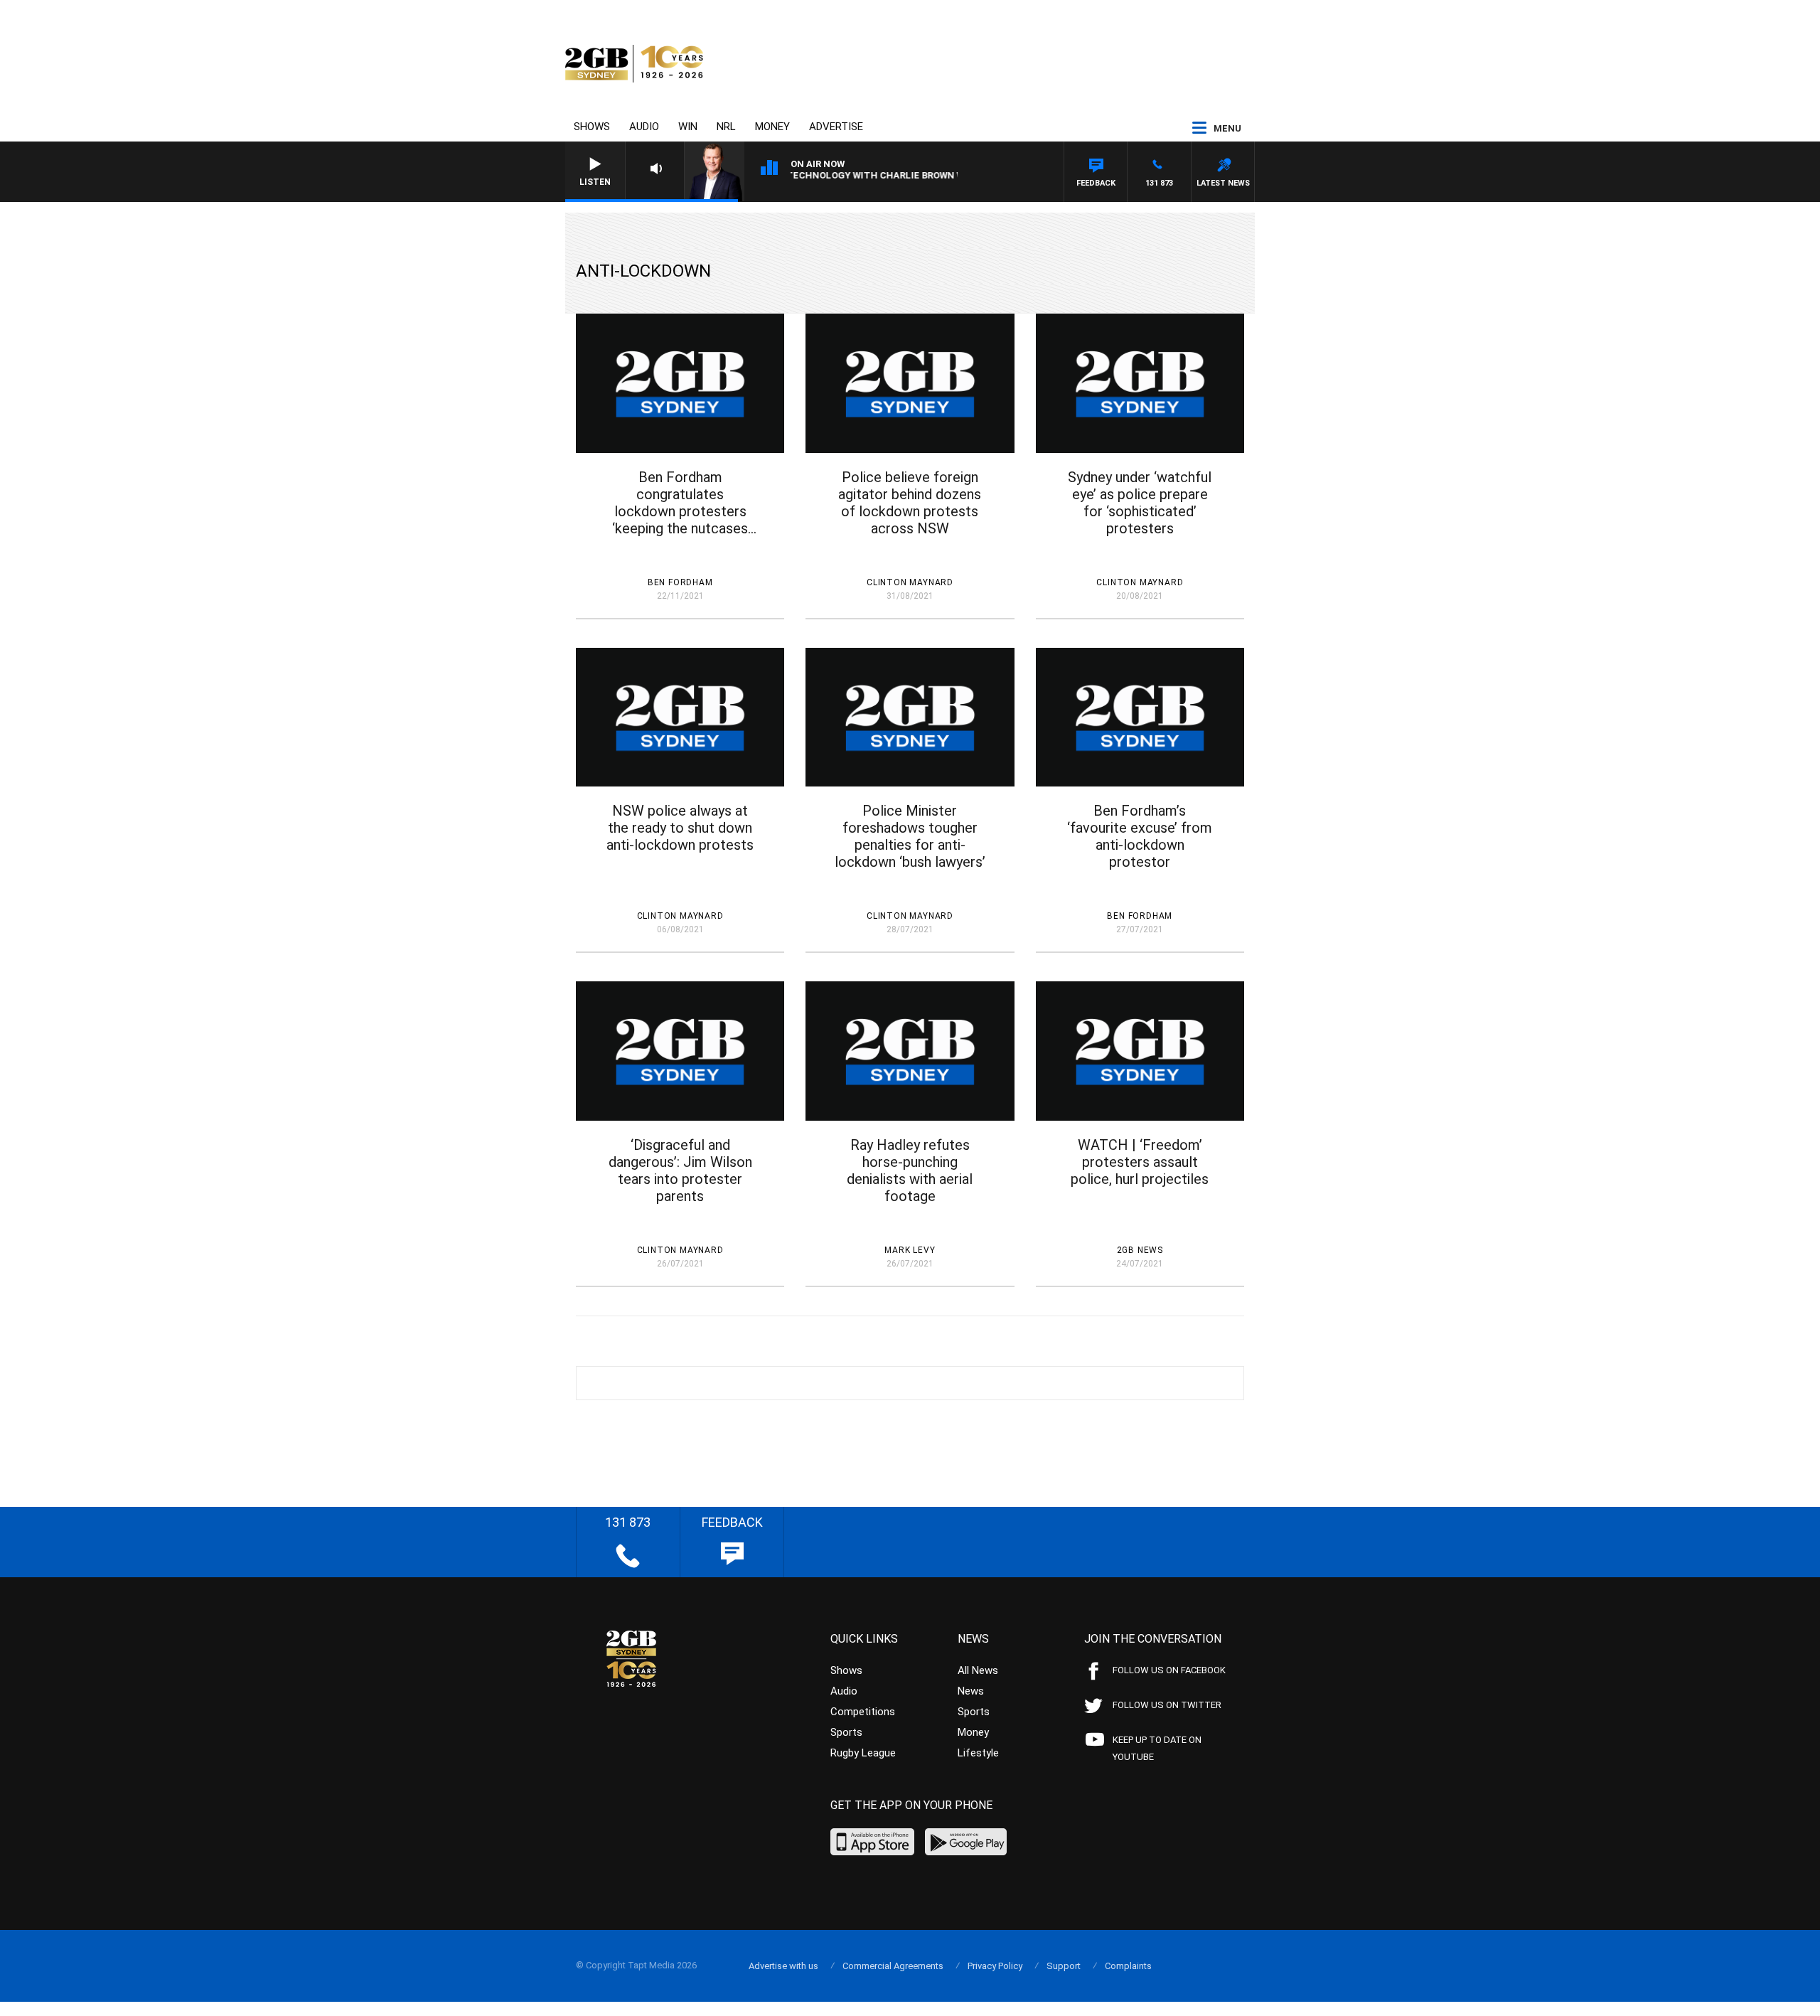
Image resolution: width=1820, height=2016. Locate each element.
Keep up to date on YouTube (1157, 1748)
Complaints (1128, 1966)
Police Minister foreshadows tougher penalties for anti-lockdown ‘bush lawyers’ (910, 836)
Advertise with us (783, 1966)
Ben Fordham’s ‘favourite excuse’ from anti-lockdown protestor (1140, 836)
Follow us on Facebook (1169, 1670)
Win (688, 127)
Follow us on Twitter (1167, 1705)
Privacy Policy (995, 1966)
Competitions (863, 1712)
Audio (644, 127)
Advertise (836, 127)
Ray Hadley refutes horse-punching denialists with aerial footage (910, 1170)
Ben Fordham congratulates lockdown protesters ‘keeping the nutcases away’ (680, 503)
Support (1064, 1966)
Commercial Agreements (893, 1966)
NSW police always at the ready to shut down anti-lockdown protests (680, 828)
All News (978, 1670)
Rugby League (863, 1753)
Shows (592, 127)
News (971, 1691)
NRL (726, 127)
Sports (846, 1732)
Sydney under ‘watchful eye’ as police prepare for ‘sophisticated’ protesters (1140, 503)
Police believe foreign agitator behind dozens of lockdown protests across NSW (910, 503)
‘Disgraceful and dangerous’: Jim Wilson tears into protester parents (680, 1170)
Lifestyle (978, 1753)
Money (772, 127)
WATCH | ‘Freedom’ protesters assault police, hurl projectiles (1140, 1162)
